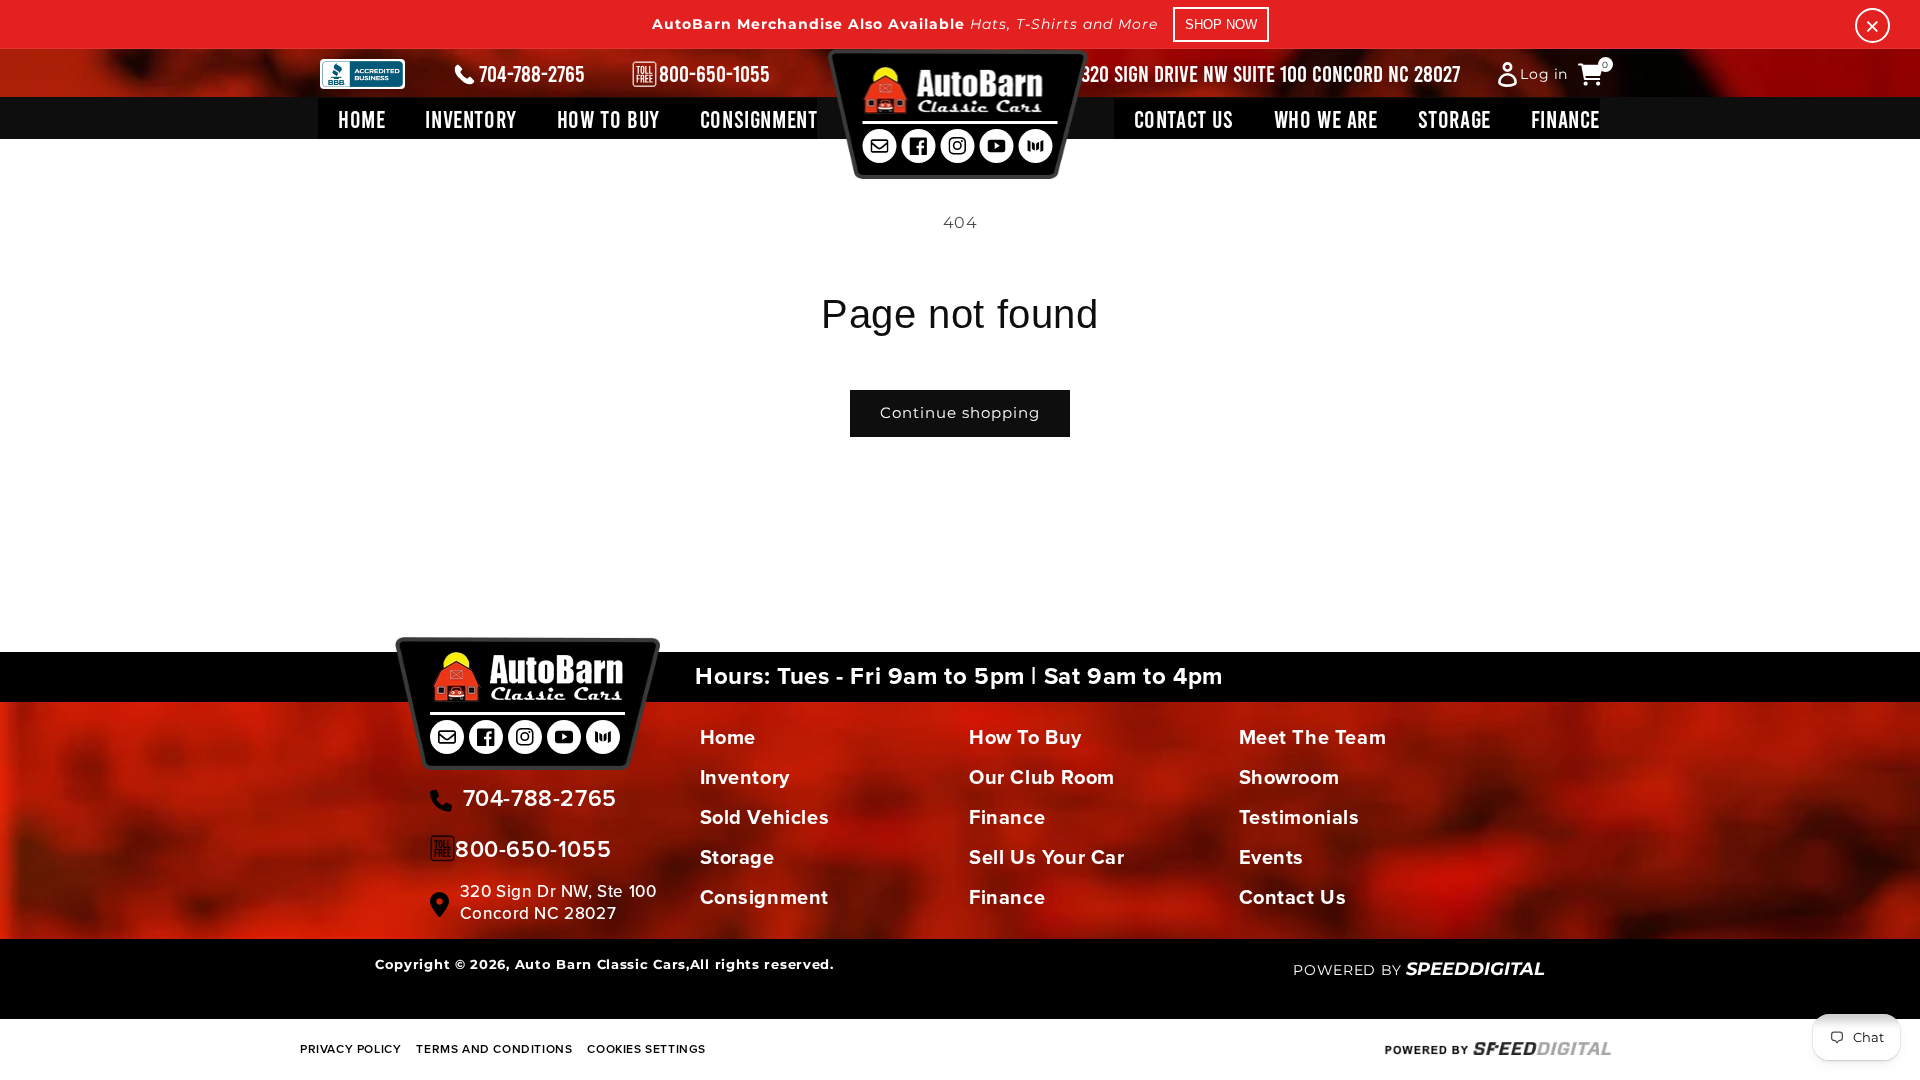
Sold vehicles (765, 817)
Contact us (1293, 897)
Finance (1007, 817)
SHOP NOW (1221, 24)
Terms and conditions (494, 1048)
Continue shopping (960, 412)
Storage (737, 857)
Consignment (765, 897)
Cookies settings (646, 1048)
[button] (470, 118)
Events (1272, 857)
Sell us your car (1047, 857)
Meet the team (1313, 737)
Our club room (1042, 777)
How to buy (1025, 737)
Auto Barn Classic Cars (600, 964)
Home (728, 737)
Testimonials (1299, 817)
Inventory (745, 777)
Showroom (1289, 777)
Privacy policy (350, 1048)
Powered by (1419, 970)
